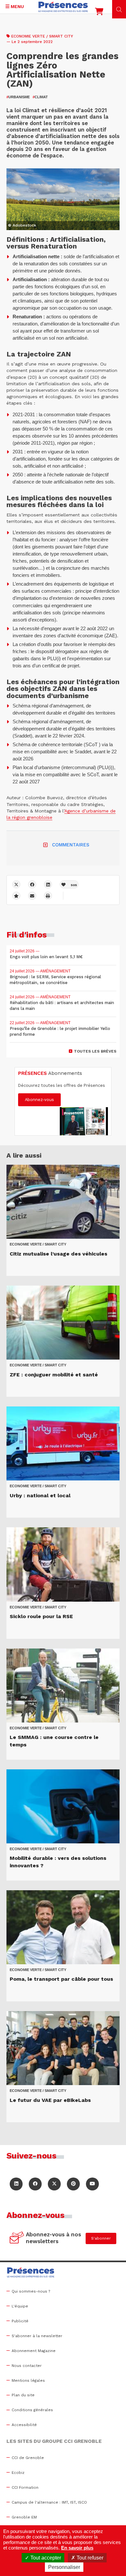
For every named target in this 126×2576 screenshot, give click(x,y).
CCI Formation (25, 2487)
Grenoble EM (24, 2517)
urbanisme (18, 97)
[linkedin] (48, 884)
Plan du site (23, 2395)
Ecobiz (18, 2473)
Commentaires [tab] (71, 845)
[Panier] (99, 13)
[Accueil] (63, 7)
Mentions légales (28, 2380)
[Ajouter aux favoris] (16, 896)
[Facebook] (32, 884)
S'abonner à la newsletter (37, 2336)
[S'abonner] (17, 2238)
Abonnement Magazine (34, 2351)
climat (40, 97)
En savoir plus (77, 2548)
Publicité (20, 2321)
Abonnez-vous (39, 1100)
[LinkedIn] (16, 2184)
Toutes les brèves (95, 1051)
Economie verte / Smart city (42, 36)
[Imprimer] (48, 896)
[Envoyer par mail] (32, 896)
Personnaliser (64, 2567)
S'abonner (101, 2238)
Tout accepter (45, 2558)
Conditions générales (32, 2410)
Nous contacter (27, 2366)
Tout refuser (89, 2558)
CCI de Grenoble (28, 2458)
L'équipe (20, 2306)
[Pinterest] (73, 2184)
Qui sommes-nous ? (31, 2291)
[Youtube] (92, 2184)
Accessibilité (24, 2425)
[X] (16, 884)
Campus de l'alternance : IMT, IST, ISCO (49, 2502)
